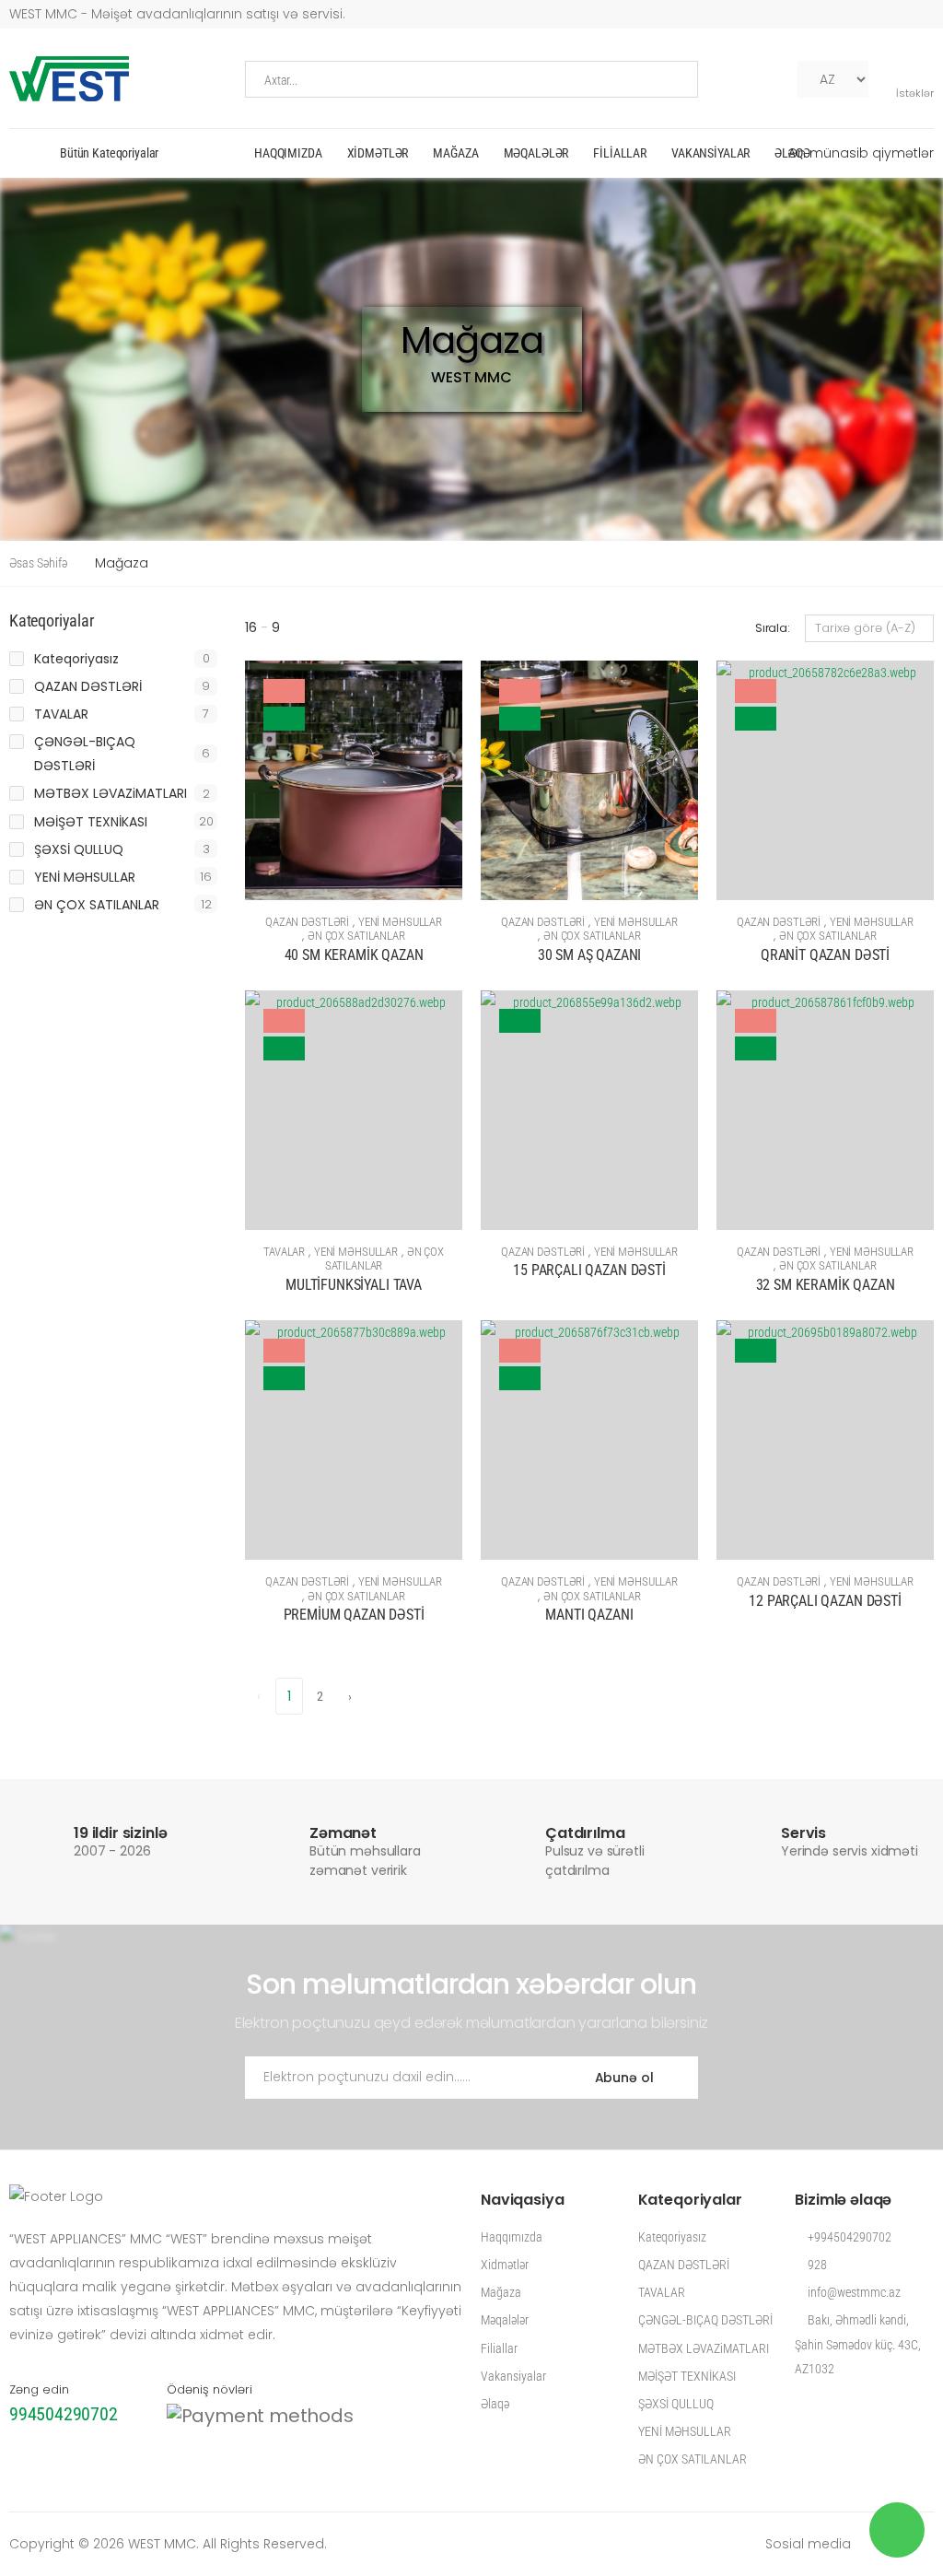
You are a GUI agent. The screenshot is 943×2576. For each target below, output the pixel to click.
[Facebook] (719, 79)
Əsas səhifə (38, 563)
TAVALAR (284, 1252)
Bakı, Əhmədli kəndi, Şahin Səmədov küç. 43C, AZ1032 (858, 2344)
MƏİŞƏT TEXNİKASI (91, 822)
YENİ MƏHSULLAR (400, 922)
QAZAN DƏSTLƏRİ (307, 922)
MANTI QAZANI (589, 1615)
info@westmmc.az (853, 2292)
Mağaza (455, 153)
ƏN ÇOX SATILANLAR (356, 936)
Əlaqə (792, 153)
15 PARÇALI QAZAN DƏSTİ (589, 1270)
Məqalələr (536, 153)
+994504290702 (848, 2237)
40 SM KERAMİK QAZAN (354, 955)
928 (816, 2265)
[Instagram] (778, 79)
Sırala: (773, 628)
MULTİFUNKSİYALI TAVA (354, 1285)
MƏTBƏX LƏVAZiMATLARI (111, 793)
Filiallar (620, 153)
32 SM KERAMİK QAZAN (826, 1285)
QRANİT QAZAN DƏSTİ (825, 955)
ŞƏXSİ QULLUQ (79, 849)
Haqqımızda (288, 153)
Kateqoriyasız (76, 659)
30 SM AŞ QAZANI (590, 955)
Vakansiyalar (710, 153)
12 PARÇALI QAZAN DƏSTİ (825, 1601)
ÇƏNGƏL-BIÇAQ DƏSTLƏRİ (85, 754)
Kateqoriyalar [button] (52, 621)
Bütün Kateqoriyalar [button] (109, 153)
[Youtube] (749, 79)
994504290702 (64, 2414)
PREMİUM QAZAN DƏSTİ (354, 1615)
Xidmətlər (378, 153)
